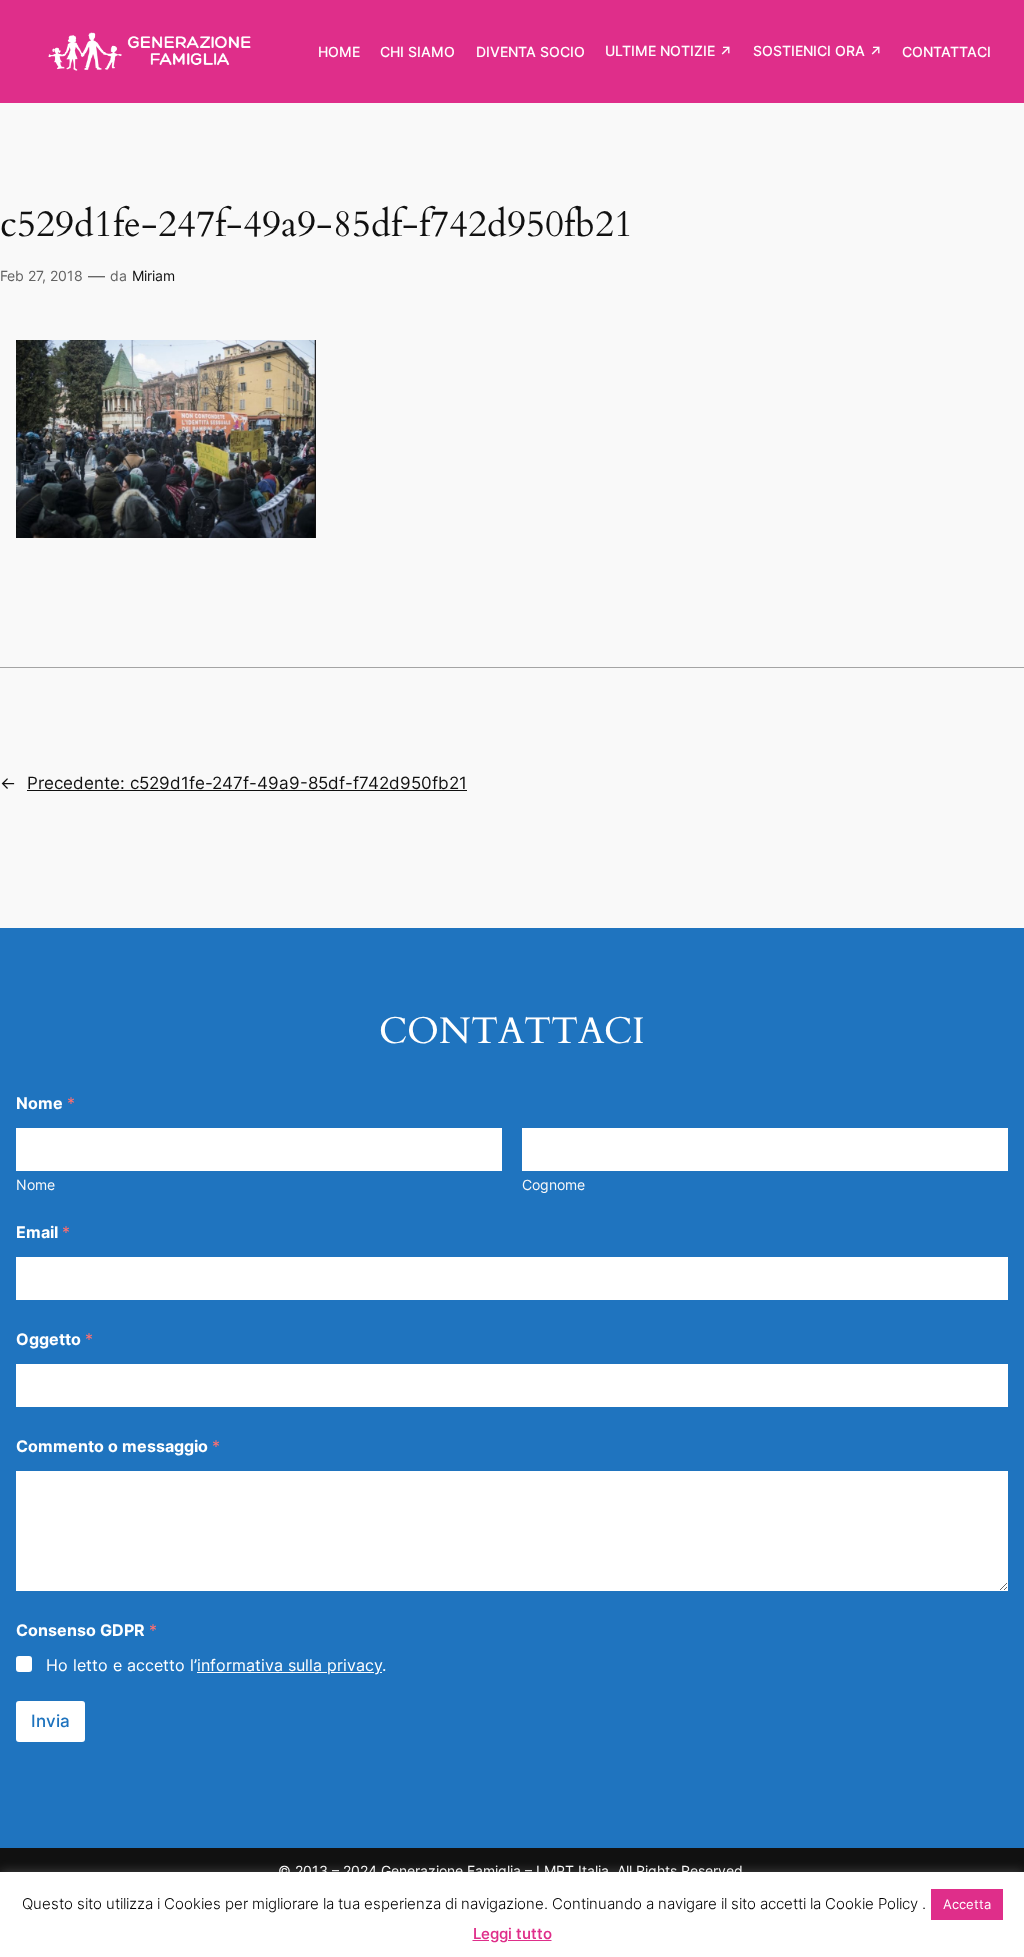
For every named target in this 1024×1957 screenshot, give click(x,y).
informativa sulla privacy (289, 1665)
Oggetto (54, 1339)
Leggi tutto (512, 1933)
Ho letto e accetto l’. (216, 1665)
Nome (35, 1184)
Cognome (553, 1184)
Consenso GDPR (86, 1630)
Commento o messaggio (118, 1446)
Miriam (153, 275)
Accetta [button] (967, 1904)
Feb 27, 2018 (41, 275)
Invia (50, 1721)
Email (43, 1232)
